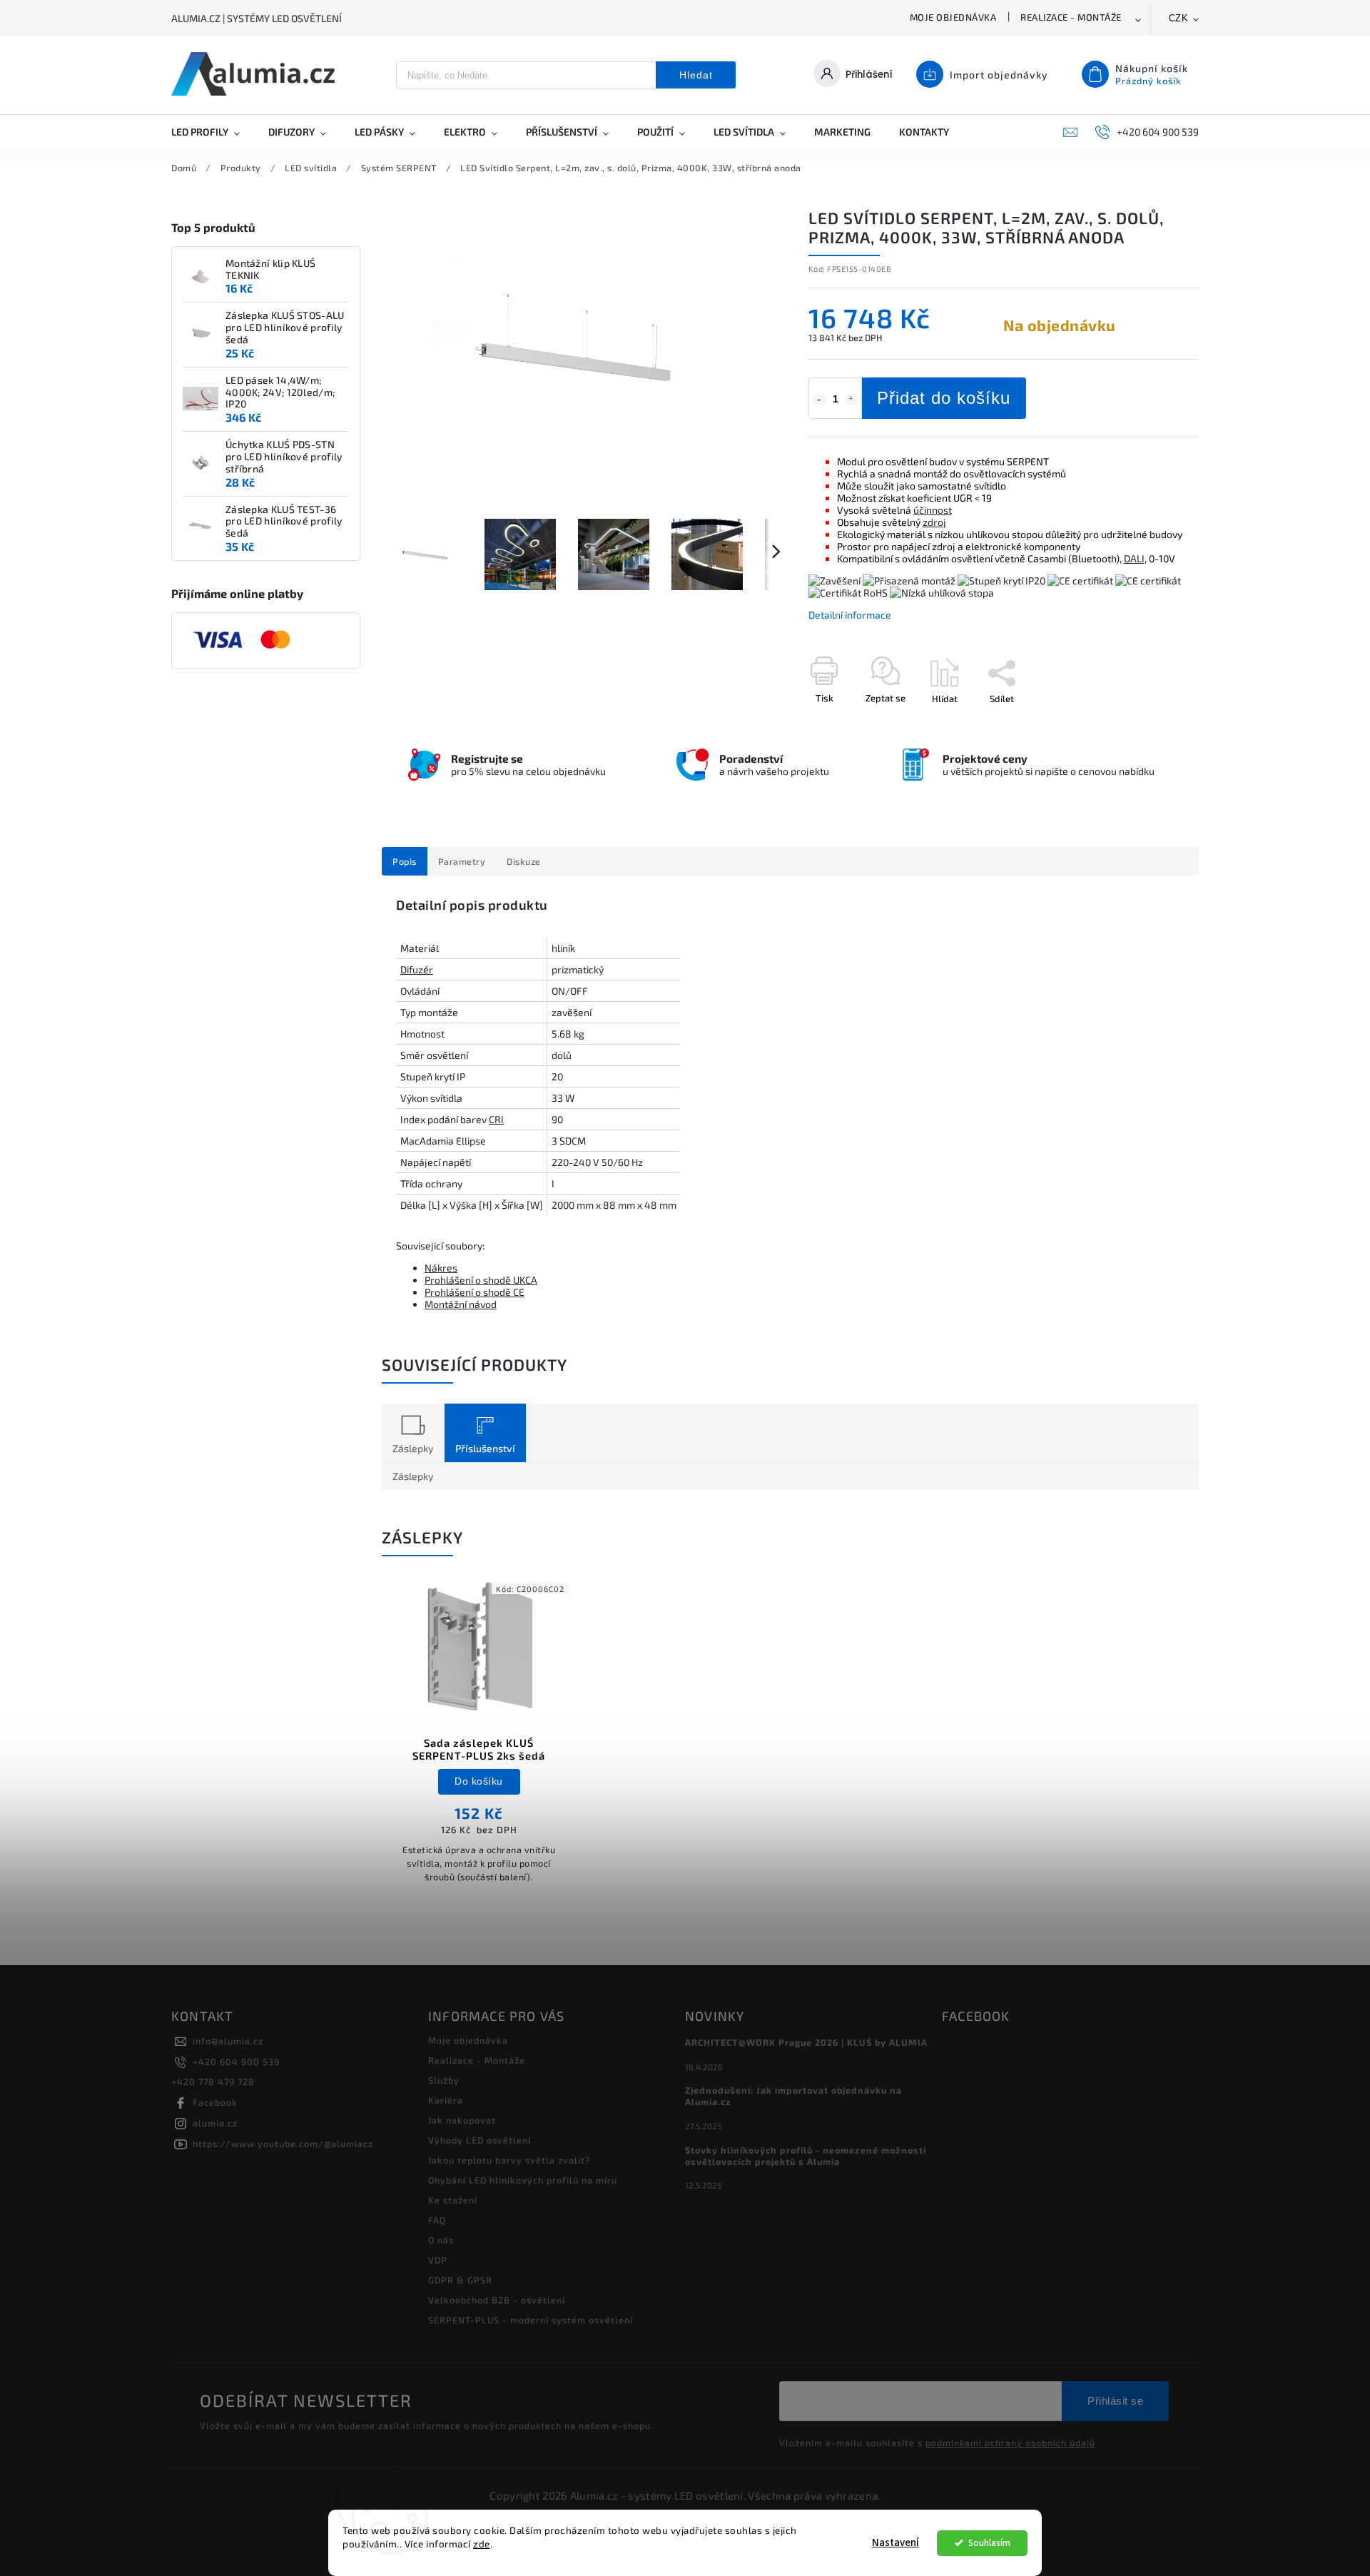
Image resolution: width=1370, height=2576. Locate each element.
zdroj (934, 522)
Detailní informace (850, 615)
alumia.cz (215, 2123)
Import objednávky (999, 75)
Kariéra (446, 2100)
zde (482, 2544)
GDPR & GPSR (460, 2280)
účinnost (933, 510)
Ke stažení (453, 2200)
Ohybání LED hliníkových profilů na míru (523, 2180)
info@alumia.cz (228, 2041)
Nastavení (895, 2543)
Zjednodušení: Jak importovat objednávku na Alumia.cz (793, 2096)
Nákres (441, 1268)
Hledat (696, 75)
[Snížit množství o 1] (819, 400)
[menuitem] (213, 132)
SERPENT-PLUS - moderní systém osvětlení (531, 2320)
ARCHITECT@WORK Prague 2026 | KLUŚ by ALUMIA (806, 2042)
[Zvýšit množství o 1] (851, 400)
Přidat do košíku (944, 398)
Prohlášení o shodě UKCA (481, 1280)
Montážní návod (461, 1304)
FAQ (437, 2220)
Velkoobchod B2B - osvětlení (497, 2300)
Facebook (215, 2102)
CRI (496, 1119)
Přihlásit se (1115, 2401)
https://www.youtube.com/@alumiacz (283, 2144)
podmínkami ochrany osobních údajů (1010, 2443)
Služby (444, 2080)
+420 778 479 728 (213, 2081)
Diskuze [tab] (524, 861)
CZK (1179, 18)
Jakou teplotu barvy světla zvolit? (509, 2160)
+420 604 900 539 (236, 2062)
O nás (441, 2240)
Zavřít (1154, 724)
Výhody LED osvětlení (479, 2140)
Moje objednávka (953, 17)
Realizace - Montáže (1071, 17)
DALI (1134, 558)
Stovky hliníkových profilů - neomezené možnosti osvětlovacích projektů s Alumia (806, 2156)
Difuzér (417, 969)
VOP (438, 2260)
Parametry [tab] (462, 861)
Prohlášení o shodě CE (475, 1292)
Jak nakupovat (462, 2120)
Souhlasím (989, 2543)
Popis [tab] (405, 861)
